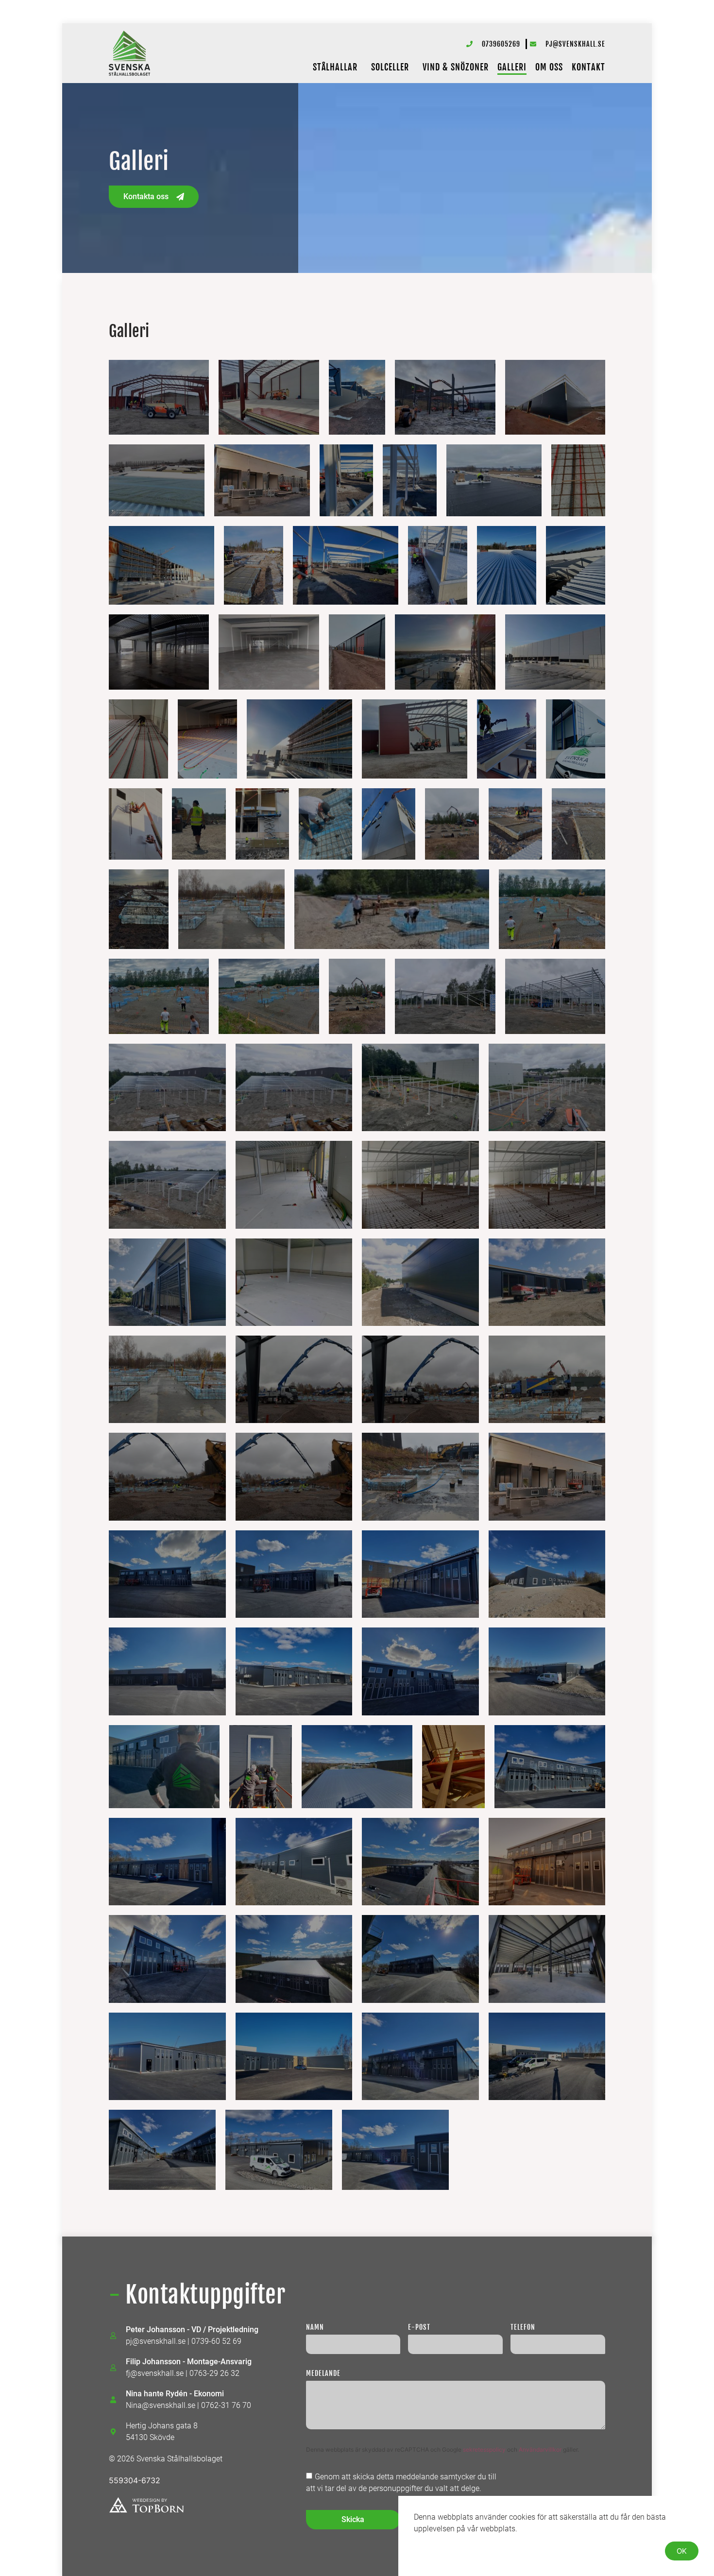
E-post (419, 2328)
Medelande (323, 2374)
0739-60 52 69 (216, 2341)
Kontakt (588, 67)
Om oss (549, 67)
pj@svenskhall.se (156, 2341)
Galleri (512, 67)
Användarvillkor (541, 2449)
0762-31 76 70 (226, 2405)
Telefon (523, 2328)
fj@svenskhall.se (155, 2373)
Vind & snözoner (456, 67)
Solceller (390, 67)
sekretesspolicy (485, 2449)
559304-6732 (135, 2480)
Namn (315, 2328)
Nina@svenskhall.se (161, 2405)
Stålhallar (335, 67)
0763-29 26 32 (214, 2373)
